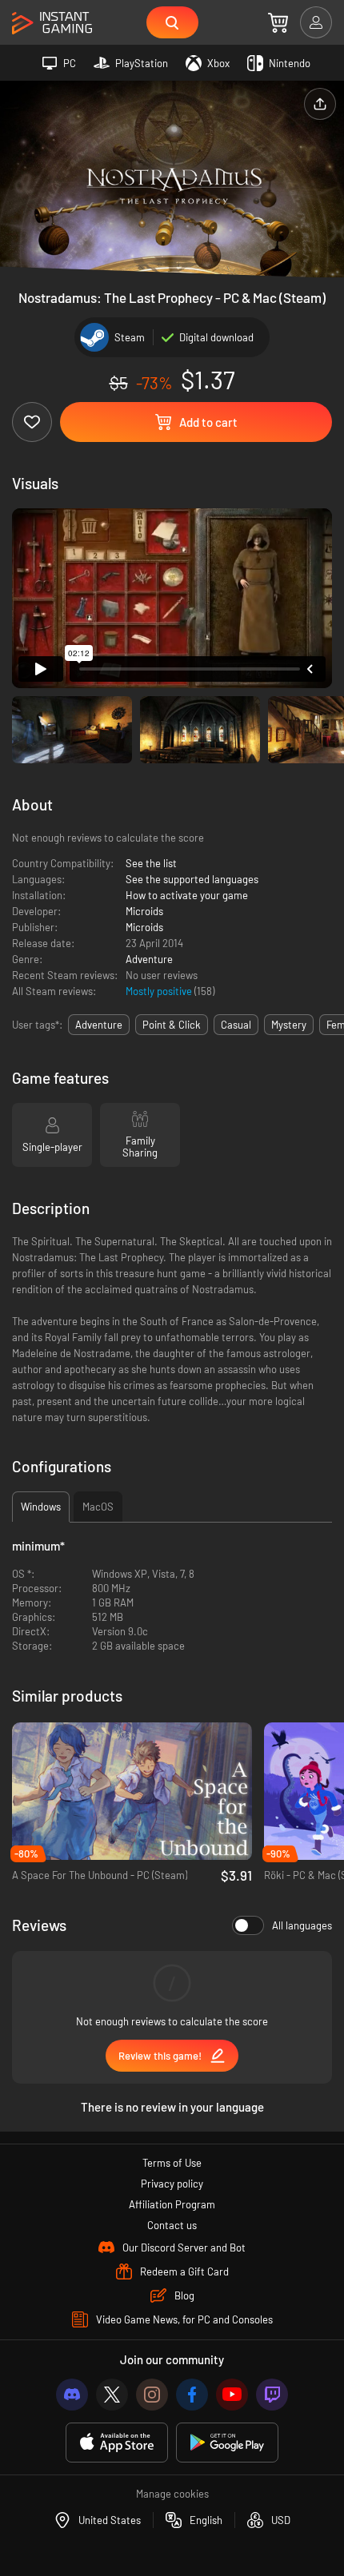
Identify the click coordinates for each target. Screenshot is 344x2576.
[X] (112, 2395)
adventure (99, 1025)
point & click (172, 1025)
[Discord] (72, 2395)
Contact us (172, 2225)
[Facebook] (192, 2395)
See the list (151, 863)
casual (236, 1025)
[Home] (52, 24)
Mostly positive (160, 991)
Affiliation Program (172, 2204)
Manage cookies (172, 2494)
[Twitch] (272, 2395)
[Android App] (227, 2443)
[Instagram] (152, 2395)
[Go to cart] (278, 22)
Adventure (149, 959)
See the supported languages (192, 879)
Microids (144, 911)
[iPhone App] (117, 2443)
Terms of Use (172, 2163)
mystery (289, 1025)
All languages (302, 1925)
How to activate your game (187, 895)
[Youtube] (232, 2395)
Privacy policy (172, 2184)
